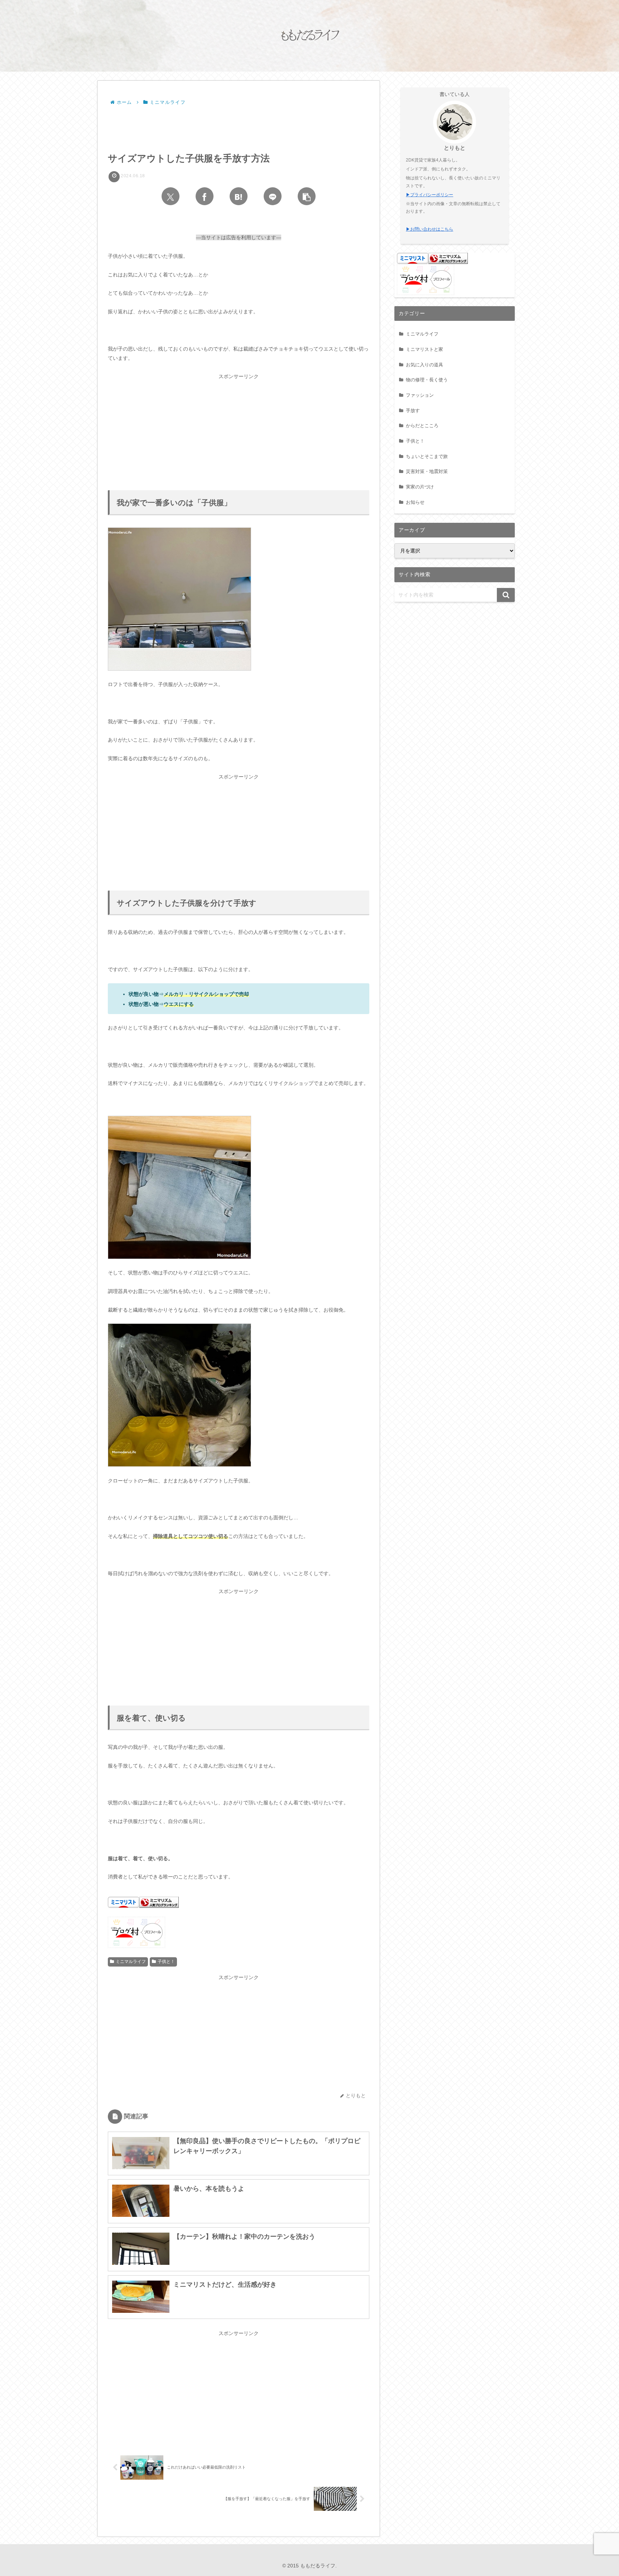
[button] (307, 196)
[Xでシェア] (171, 196)
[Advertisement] (239, 127)
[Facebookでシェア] (205, 196)
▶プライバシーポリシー (430, 195)
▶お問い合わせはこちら (430, 229)
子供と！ (166, 1962)
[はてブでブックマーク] (239, 196)
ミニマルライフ (131, 1962)
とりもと (455, 148)
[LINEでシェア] (273, 196)
